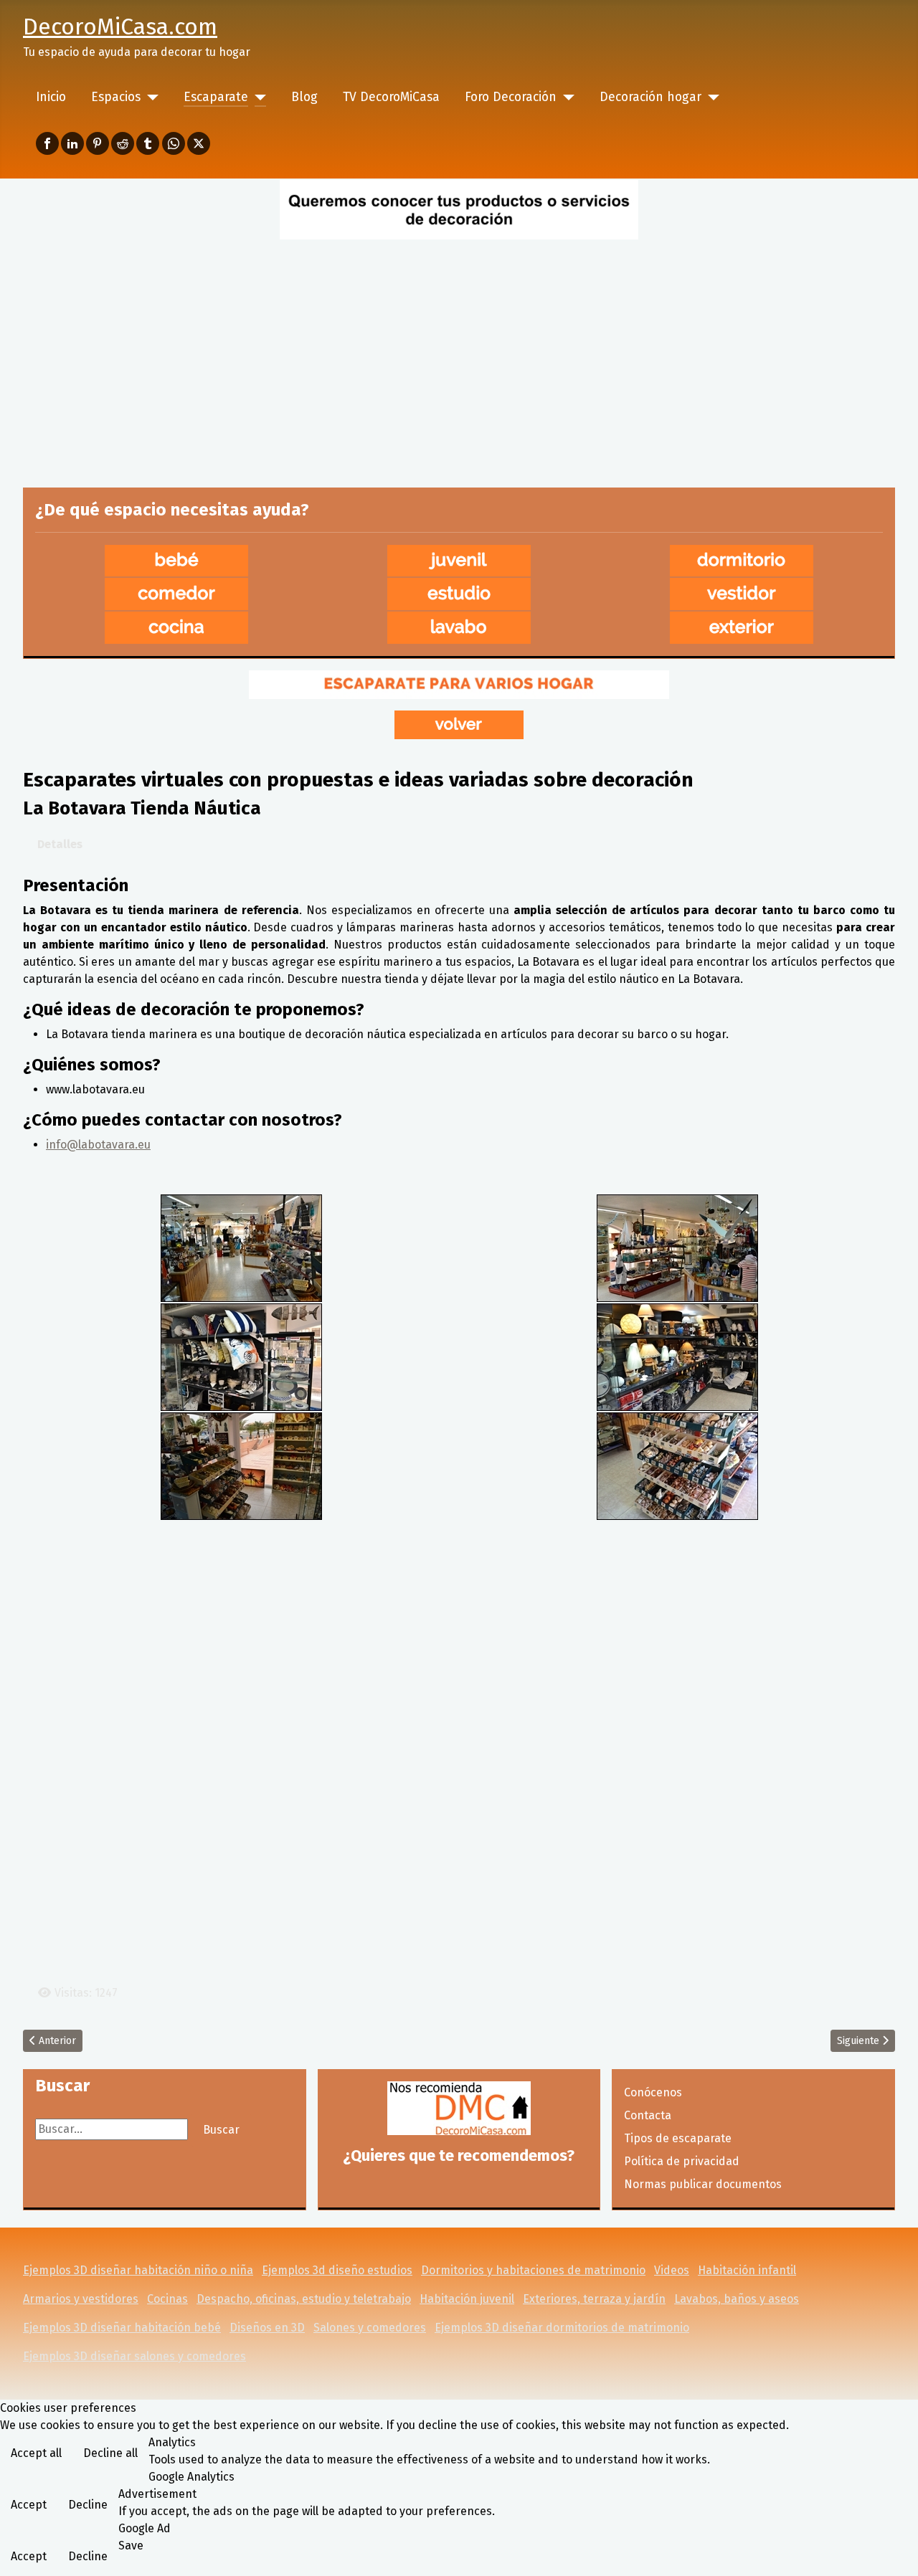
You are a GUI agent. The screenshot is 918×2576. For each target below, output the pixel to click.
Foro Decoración (511, 97)
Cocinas (167, 2299)
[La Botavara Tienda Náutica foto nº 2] (677, 1247)
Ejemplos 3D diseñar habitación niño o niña (138, 2270)
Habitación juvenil (467, 2299)
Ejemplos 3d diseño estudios (337, 2270)
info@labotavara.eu (98, 1145)
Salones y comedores (370, 2328)
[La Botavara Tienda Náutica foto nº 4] (677, 1356)
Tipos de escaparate (678, 2138)
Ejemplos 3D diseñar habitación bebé (122, 2328)
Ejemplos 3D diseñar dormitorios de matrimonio (562, 2328)
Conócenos (653, 2092)
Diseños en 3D (267, 2328)
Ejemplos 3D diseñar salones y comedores (134, 2356)
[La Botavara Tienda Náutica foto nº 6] (677, 1465)
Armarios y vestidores (81, 2299)
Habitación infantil (747, 2270)
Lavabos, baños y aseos (737, 2299)
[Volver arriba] (893, 2549)
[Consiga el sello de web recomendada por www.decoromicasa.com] (459, 2108)
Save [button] (131, 2546)
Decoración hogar (650, 97)
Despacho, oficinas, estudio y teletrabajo (304, 2299)
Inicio (51, 97)
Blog (304, 97)
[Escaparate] (257, 98)
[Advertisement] (459, 351)
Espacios (116, 97)
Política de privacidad (682, 2161)
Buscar (221, 2130)
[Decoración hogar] (710, 98)
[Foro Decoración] (566, 98)
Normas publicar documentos (703, 2184)
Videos (672, 2270)
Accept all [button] (36, 2453)
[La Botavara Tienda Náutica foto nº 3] (241, 1356)
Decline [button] (88, 2505)
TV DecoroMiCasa (391, 97)
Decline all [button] (110, 2453)
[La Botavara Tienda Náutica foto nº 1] (241, 1247)
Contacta (648, 2115)
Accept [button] (29, 2505)
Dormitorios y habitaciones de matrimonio (533, 2270)
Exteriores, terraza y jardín (594, 2299)
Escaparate (216, 97)
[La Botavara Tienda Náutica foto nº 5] (241, 1465)
